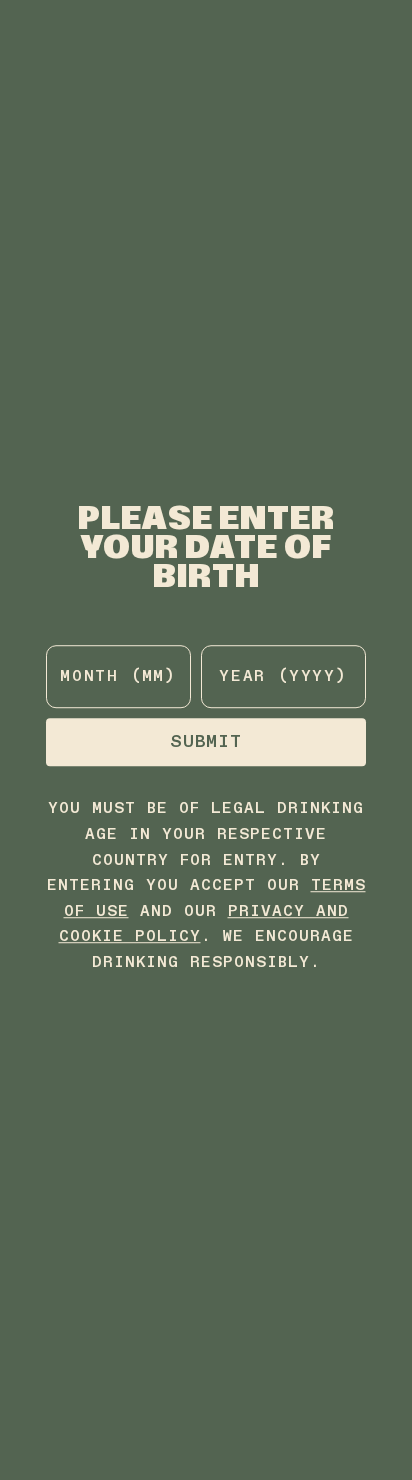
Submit (206, 743)
